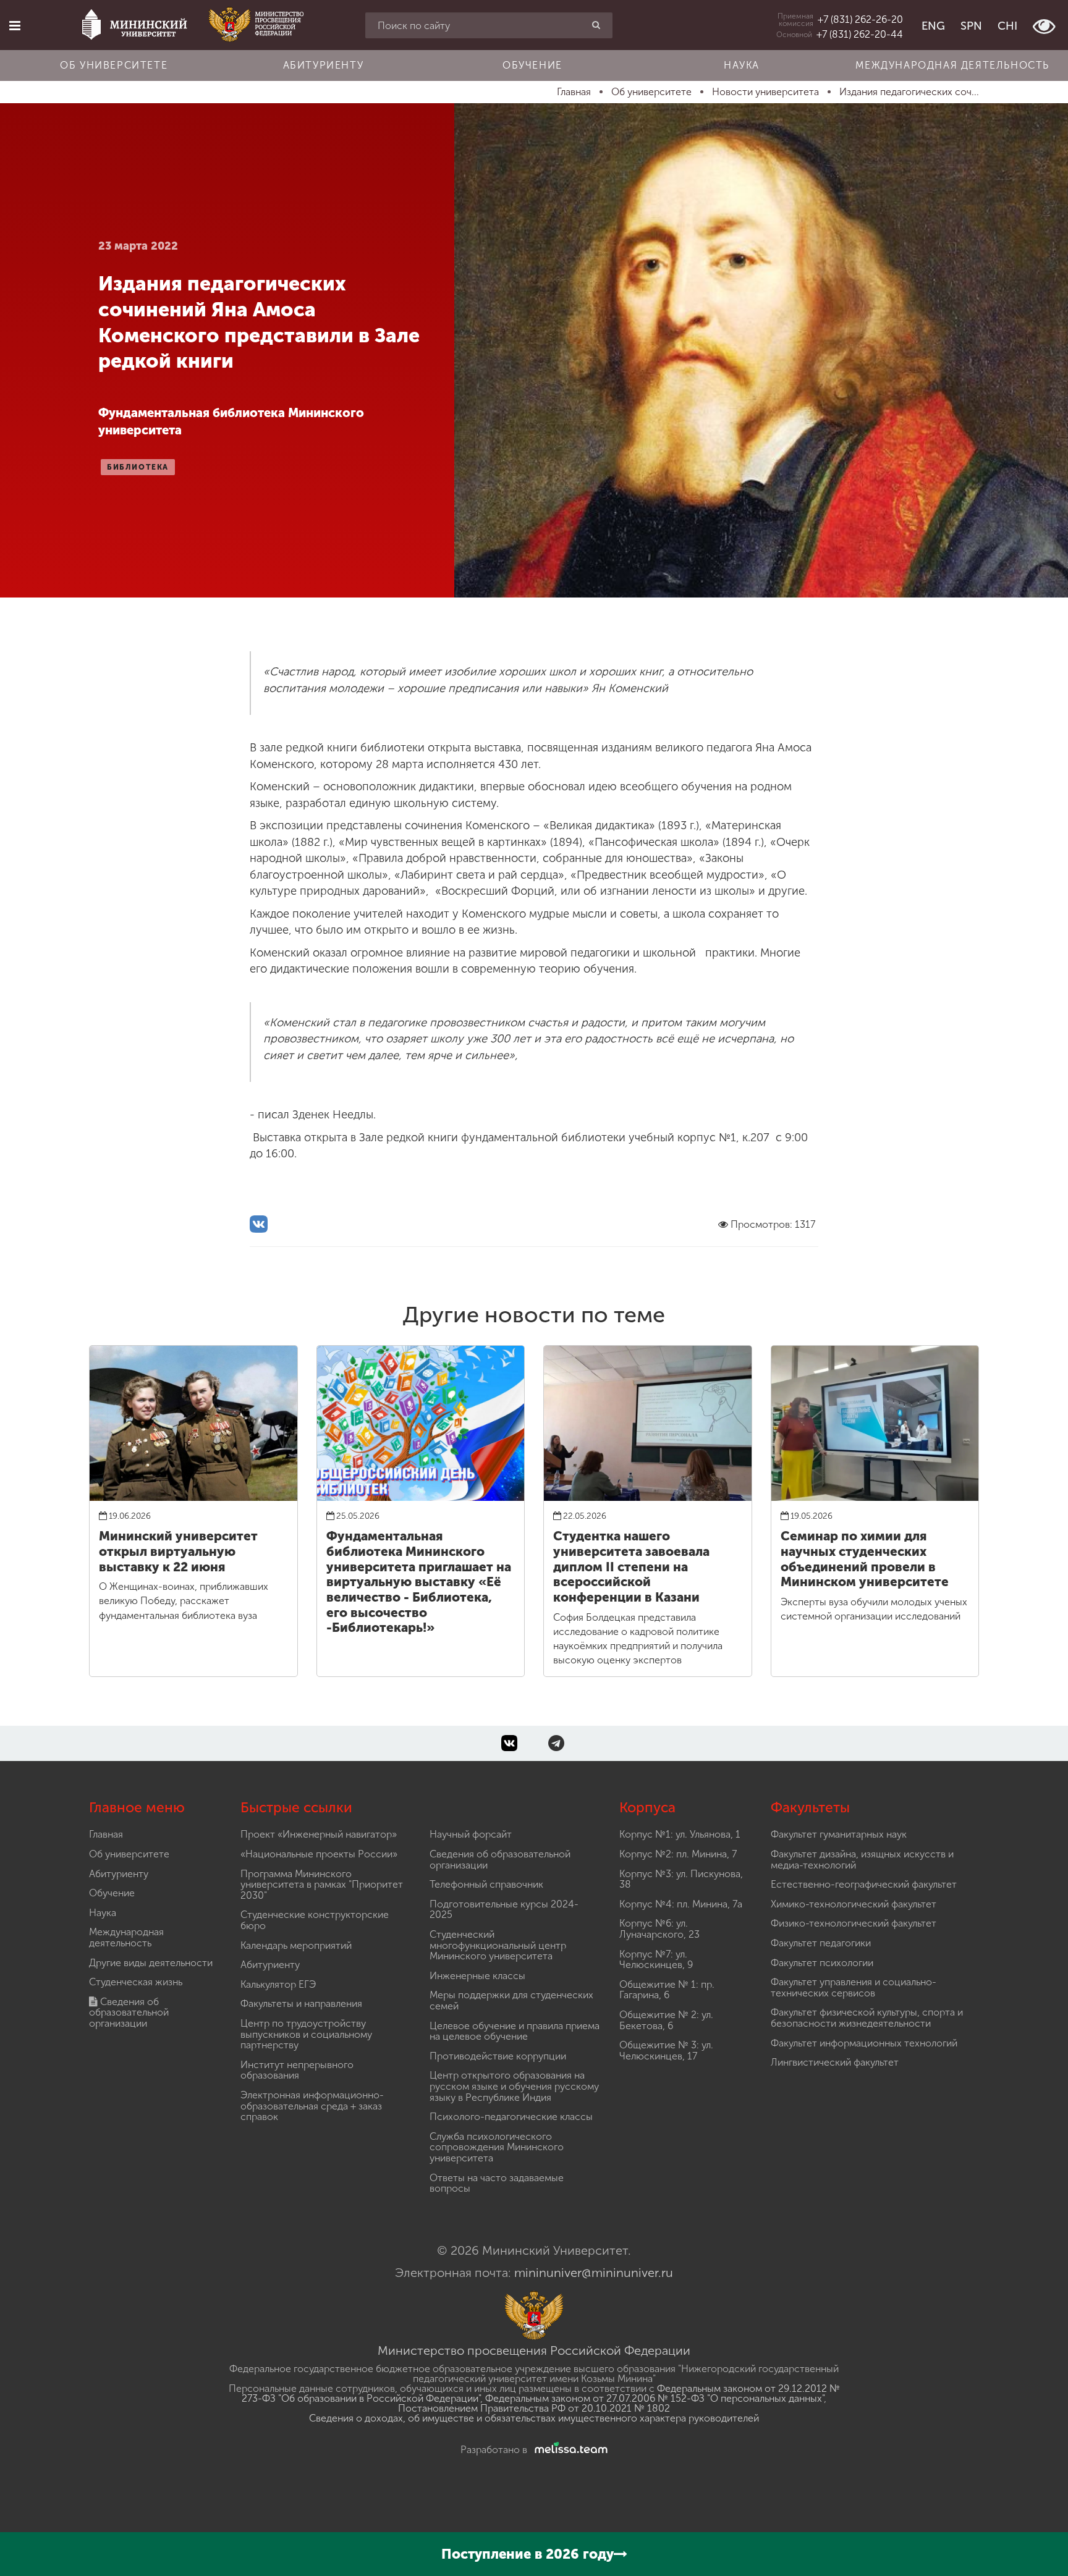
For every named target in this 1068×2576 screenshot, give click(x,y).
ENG (933, 26)
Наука (742, 65)
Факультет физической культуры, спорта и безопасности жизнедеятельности (867, 2018)
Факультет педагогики (821, 1943)
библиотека (138, 467)
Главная (106, 1834)
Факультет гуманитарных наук (839, 1834)
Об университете (114, 65)
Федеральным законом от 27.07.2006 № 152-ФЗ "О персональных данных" (655, 2398)
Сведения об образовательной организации (129, 2012)
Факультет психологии (822, 1963)
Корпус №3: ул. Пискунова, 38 (681, 1879)
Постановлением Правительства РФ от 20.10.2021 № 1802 (534, 2408)
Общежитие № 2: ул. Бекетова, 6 (666, 2020)
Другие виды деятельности (151, 1963)
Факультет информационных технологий (864, 2043)
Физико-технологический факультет (854, 1923)
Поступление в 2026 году (528, 2554)
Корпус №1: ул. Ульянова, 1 (680, 1834)
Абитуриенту (324, 65)
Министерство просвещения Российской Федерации (534, 2350)
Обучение (532, 65)
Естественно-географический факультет (864, 1884)
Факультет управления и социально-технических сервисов (854, 1987)
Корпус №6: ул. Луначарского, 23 (659, 1929)
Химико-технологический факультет (854, 1904)
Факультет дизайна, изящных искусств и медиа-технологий (862, 1860)
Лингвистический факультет (835, 2062)
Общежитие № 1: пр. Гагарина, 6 (667, 1990)
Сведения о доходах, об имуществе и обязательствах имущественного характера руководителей (534, 2418)
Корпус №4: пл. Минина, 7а (681, 1904)
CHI (1007, 26)
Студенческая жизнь (136, 1982)
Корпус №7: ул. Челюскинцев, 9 (656, 1960)
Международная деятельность (952, 65)
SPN (971, 26)
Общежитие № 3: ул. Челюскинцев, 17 (666, 2050)
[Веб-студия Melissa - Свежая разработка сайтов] (569, 2450)
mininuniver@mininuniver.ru (594, 2273)
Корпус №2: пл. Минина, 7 (678, 1854)
